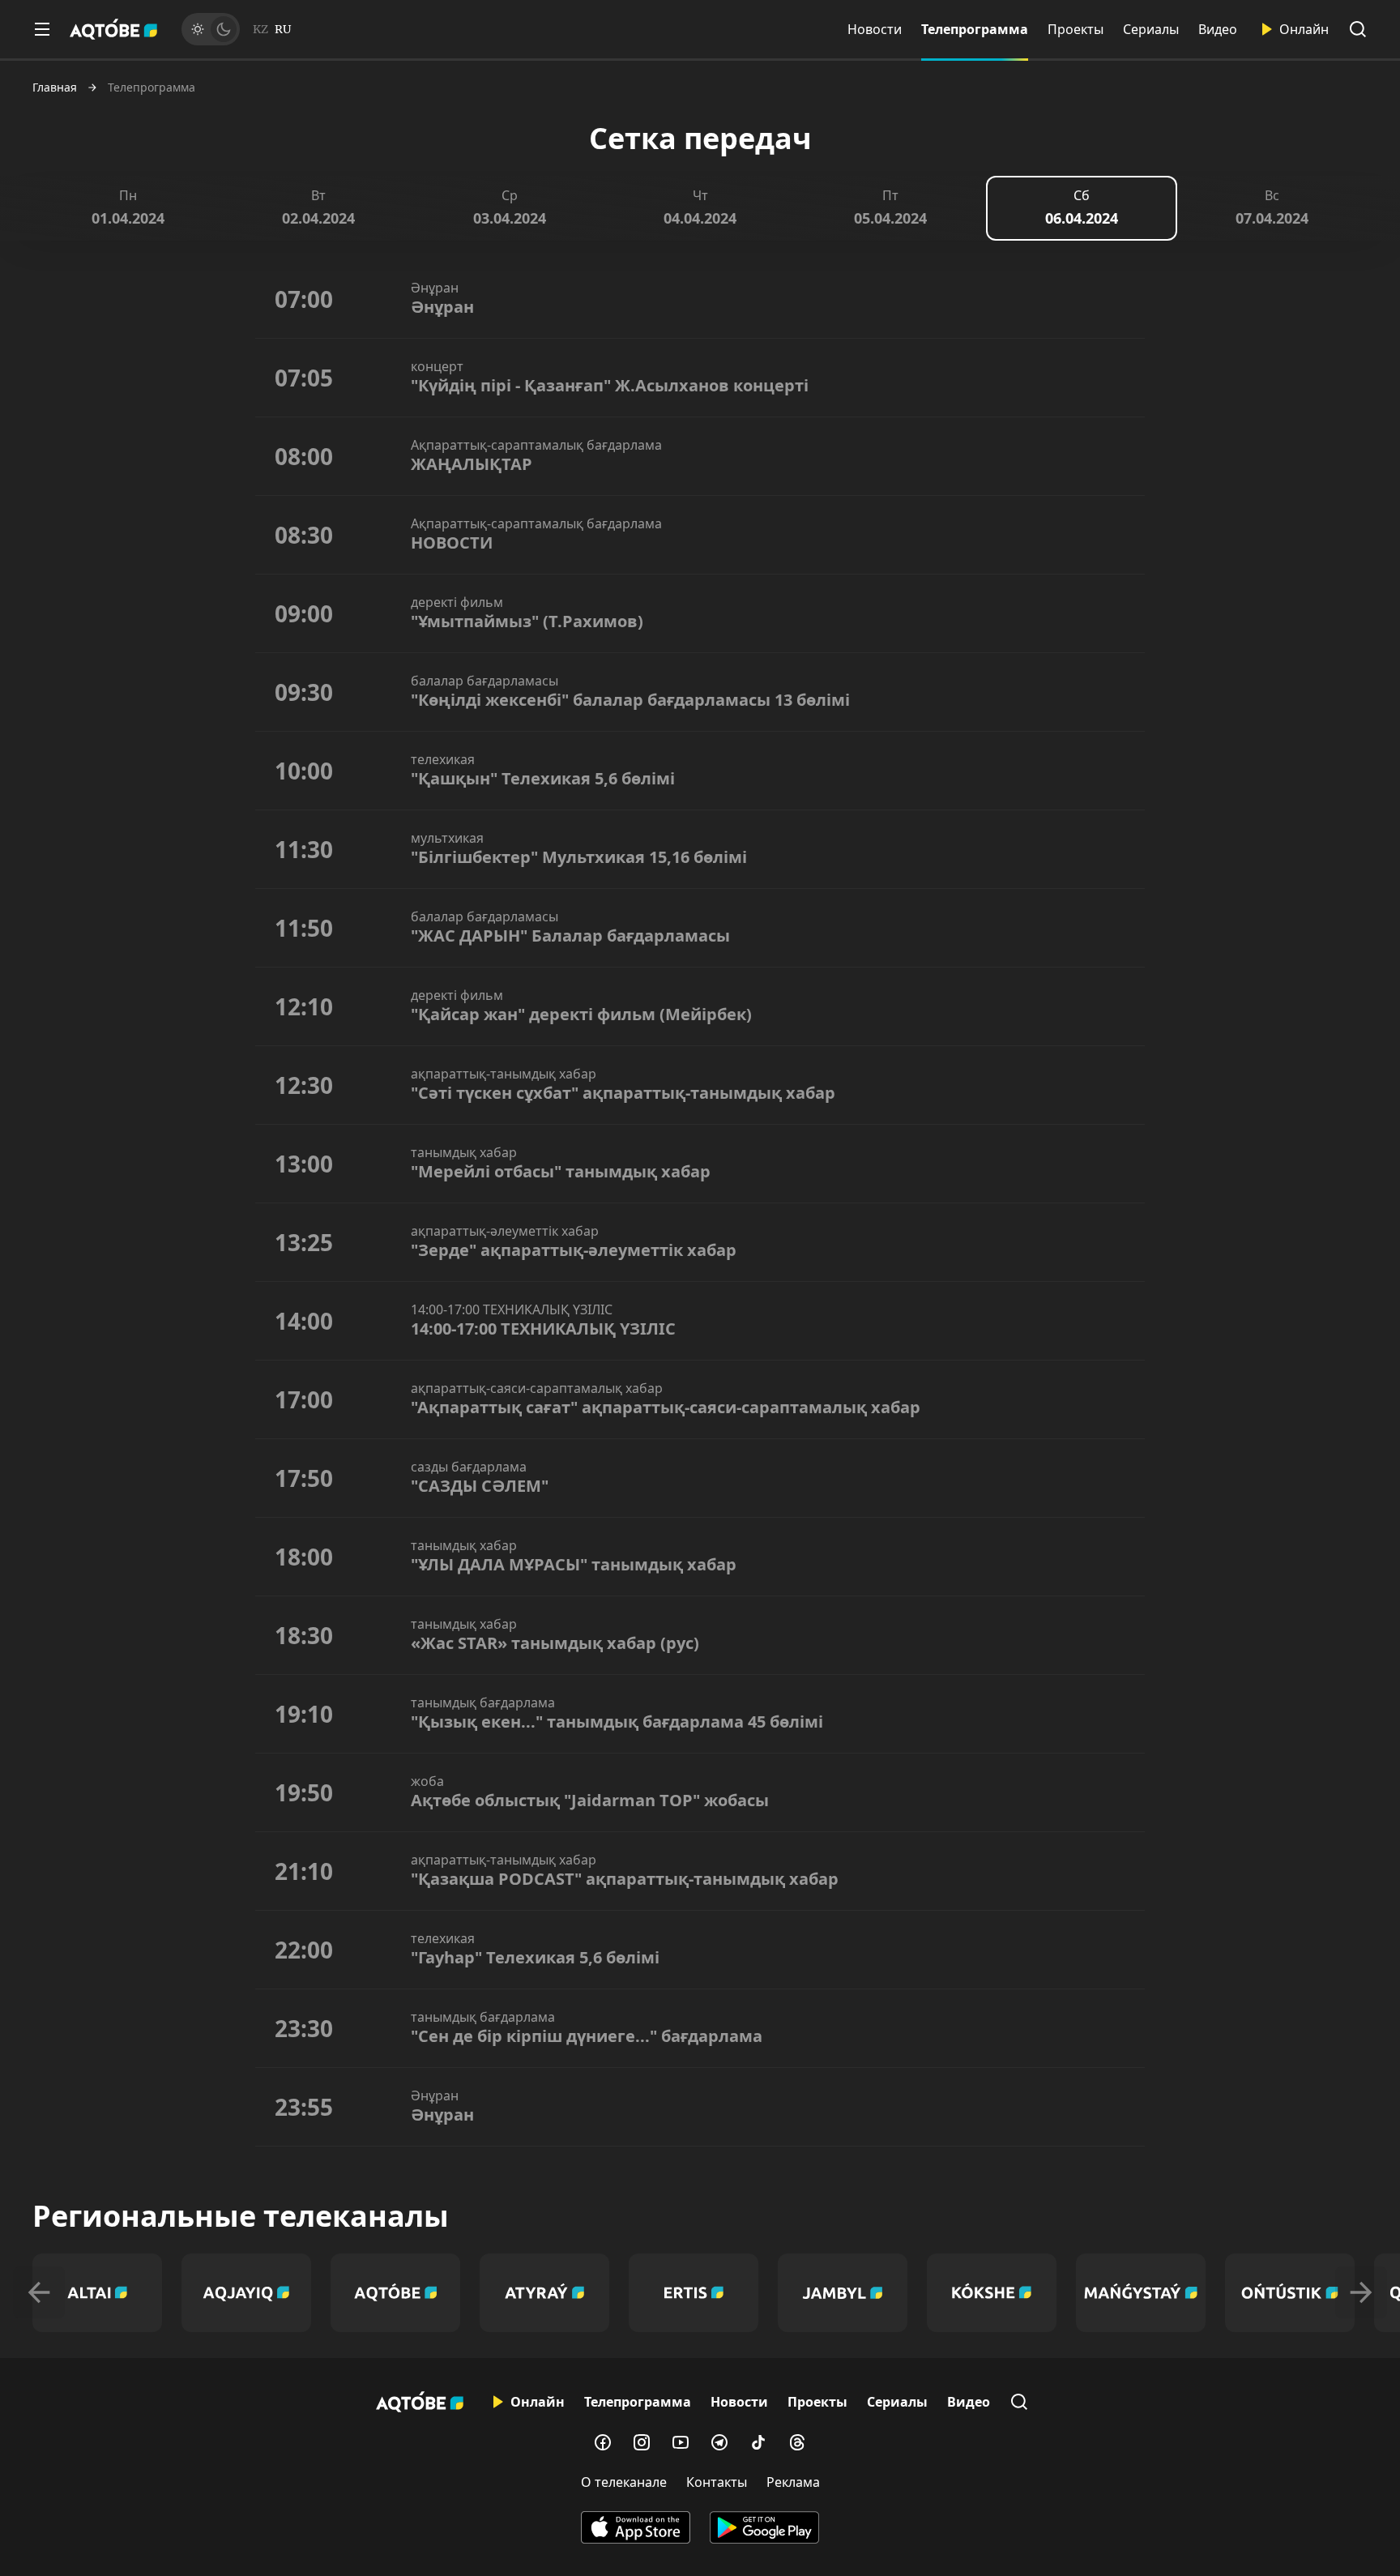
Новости (875, 29)
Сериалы (1151, 29)
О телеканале (624, 2482)
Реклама (793, 2482)
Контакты (717, 2482)
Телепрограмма (975, 29)
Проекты (1076, 29)
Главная (55, 88)
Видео (1218, 29)
